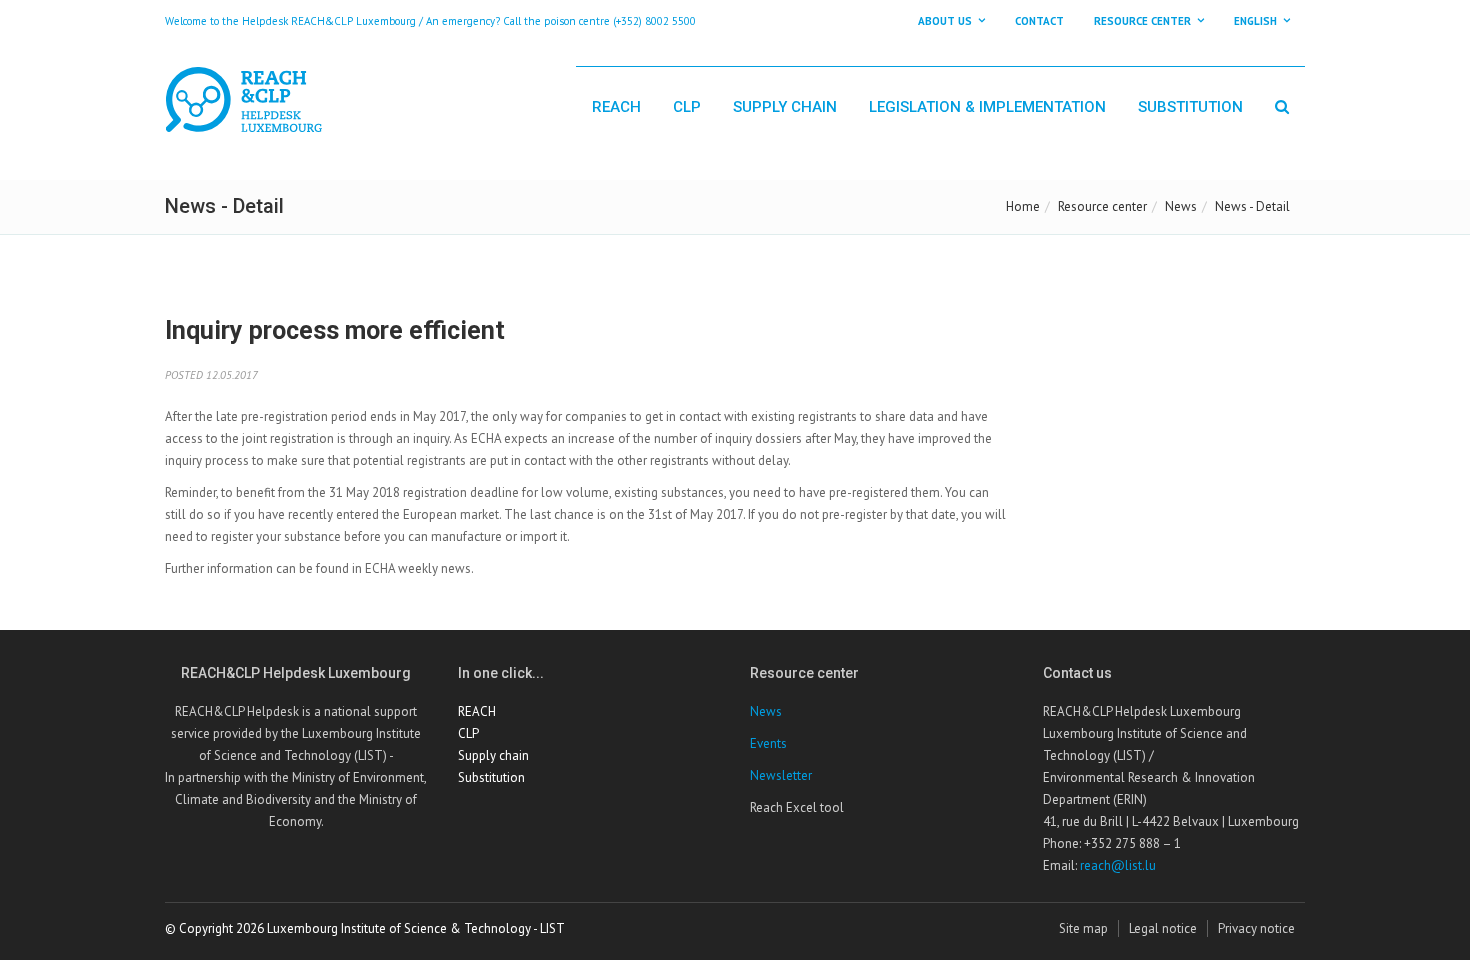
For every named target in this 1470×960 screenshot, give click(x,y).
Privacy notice (1256, 928)
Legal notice (1163, 928)
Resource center (1102, 206)
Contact (1039, 21)
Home (1023, 206)
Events (768, 743)
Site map (1083, 928)
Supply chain (785, 107)
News (1181, 206)
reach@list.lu (1118, 865)
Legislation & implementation (987, 107)
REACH (616, 107)
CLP (687, 107)
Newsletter (781, 775)
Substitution (1190, 107)
